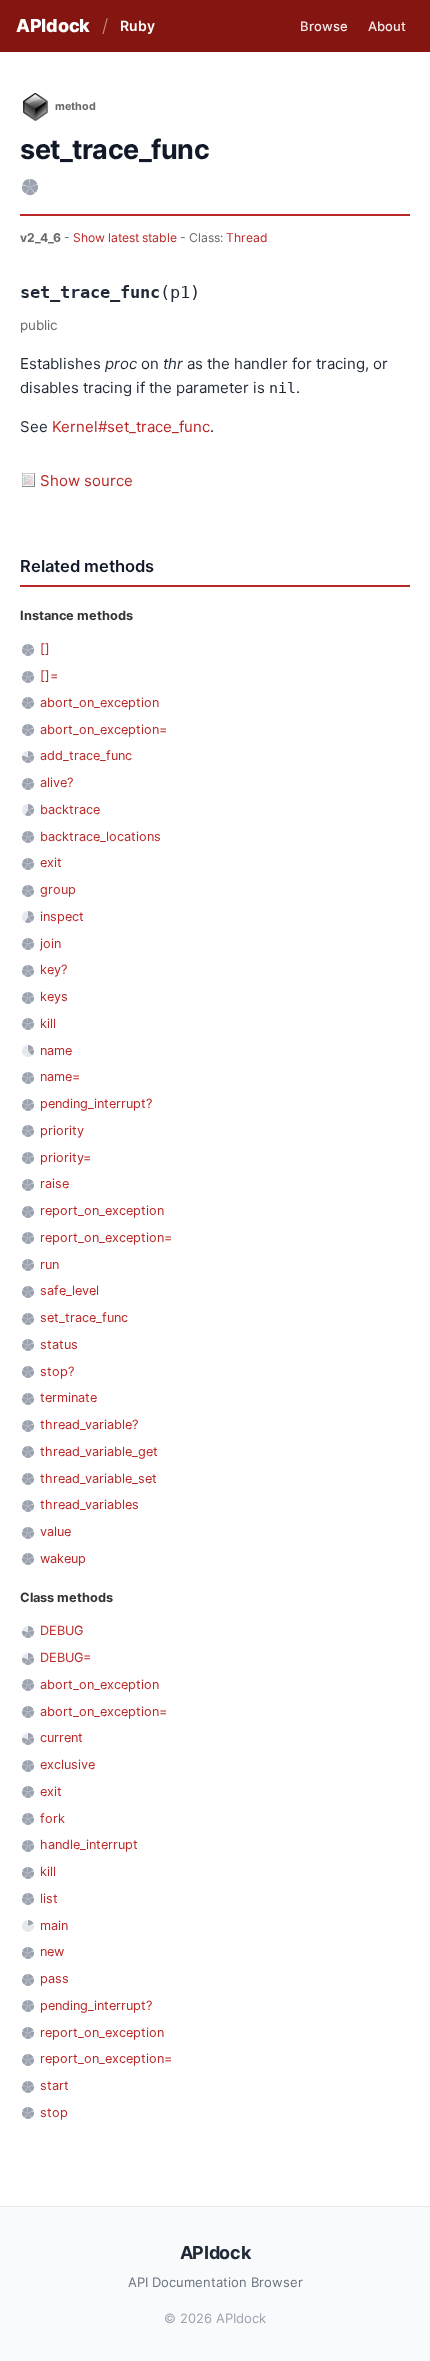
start (54, 2085)
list (49, 1898)
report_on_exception (102, 1210)
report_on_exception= (106, 1237)
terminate (68, 1397)
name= (60, 1076)
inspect (62, 916)
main (54, 1925)
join (50, 943)
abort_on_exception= (103, 729)
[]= (49, 675)
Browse (324, 26)
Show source (86, 480)
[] (45, 648)
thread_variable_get (99, 1451)
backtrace (70, 809)
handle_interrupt (89, 1844)
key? (53, 969)
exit (51, 862)
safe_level (69, 1290)
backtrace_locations (100, 836)
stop (54, 2112)
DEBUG (61, 1630)
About (387, 26)
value (55, 1531)
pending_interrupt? (96, 1103)
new (52, 1951)
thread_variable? (89, 1424)
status (59, 1344)
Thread (247, 237)
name (56, 1050)
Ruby (137, 25)
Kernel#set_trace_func (131, 426)
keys (54, 996)
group (58, 889)
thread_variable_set (98, 1478)
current (61, 1737)
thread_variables (89, 1504)
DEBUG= (65, 1657)
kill (48, 1023)
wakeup (63, 1558)
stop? (57, 1371)
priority (62, 1130)
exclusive (67, 1764)
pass (54, 1978)
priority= (65, 1157)
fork (52, 1818)
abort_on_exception (99, 702)
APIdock (53, 25)
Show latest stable (126, 237)
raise (54, 1183)
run (49, 1264)
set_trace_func (84, 1317)
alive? (56, 782)
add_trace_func (86, 755)
